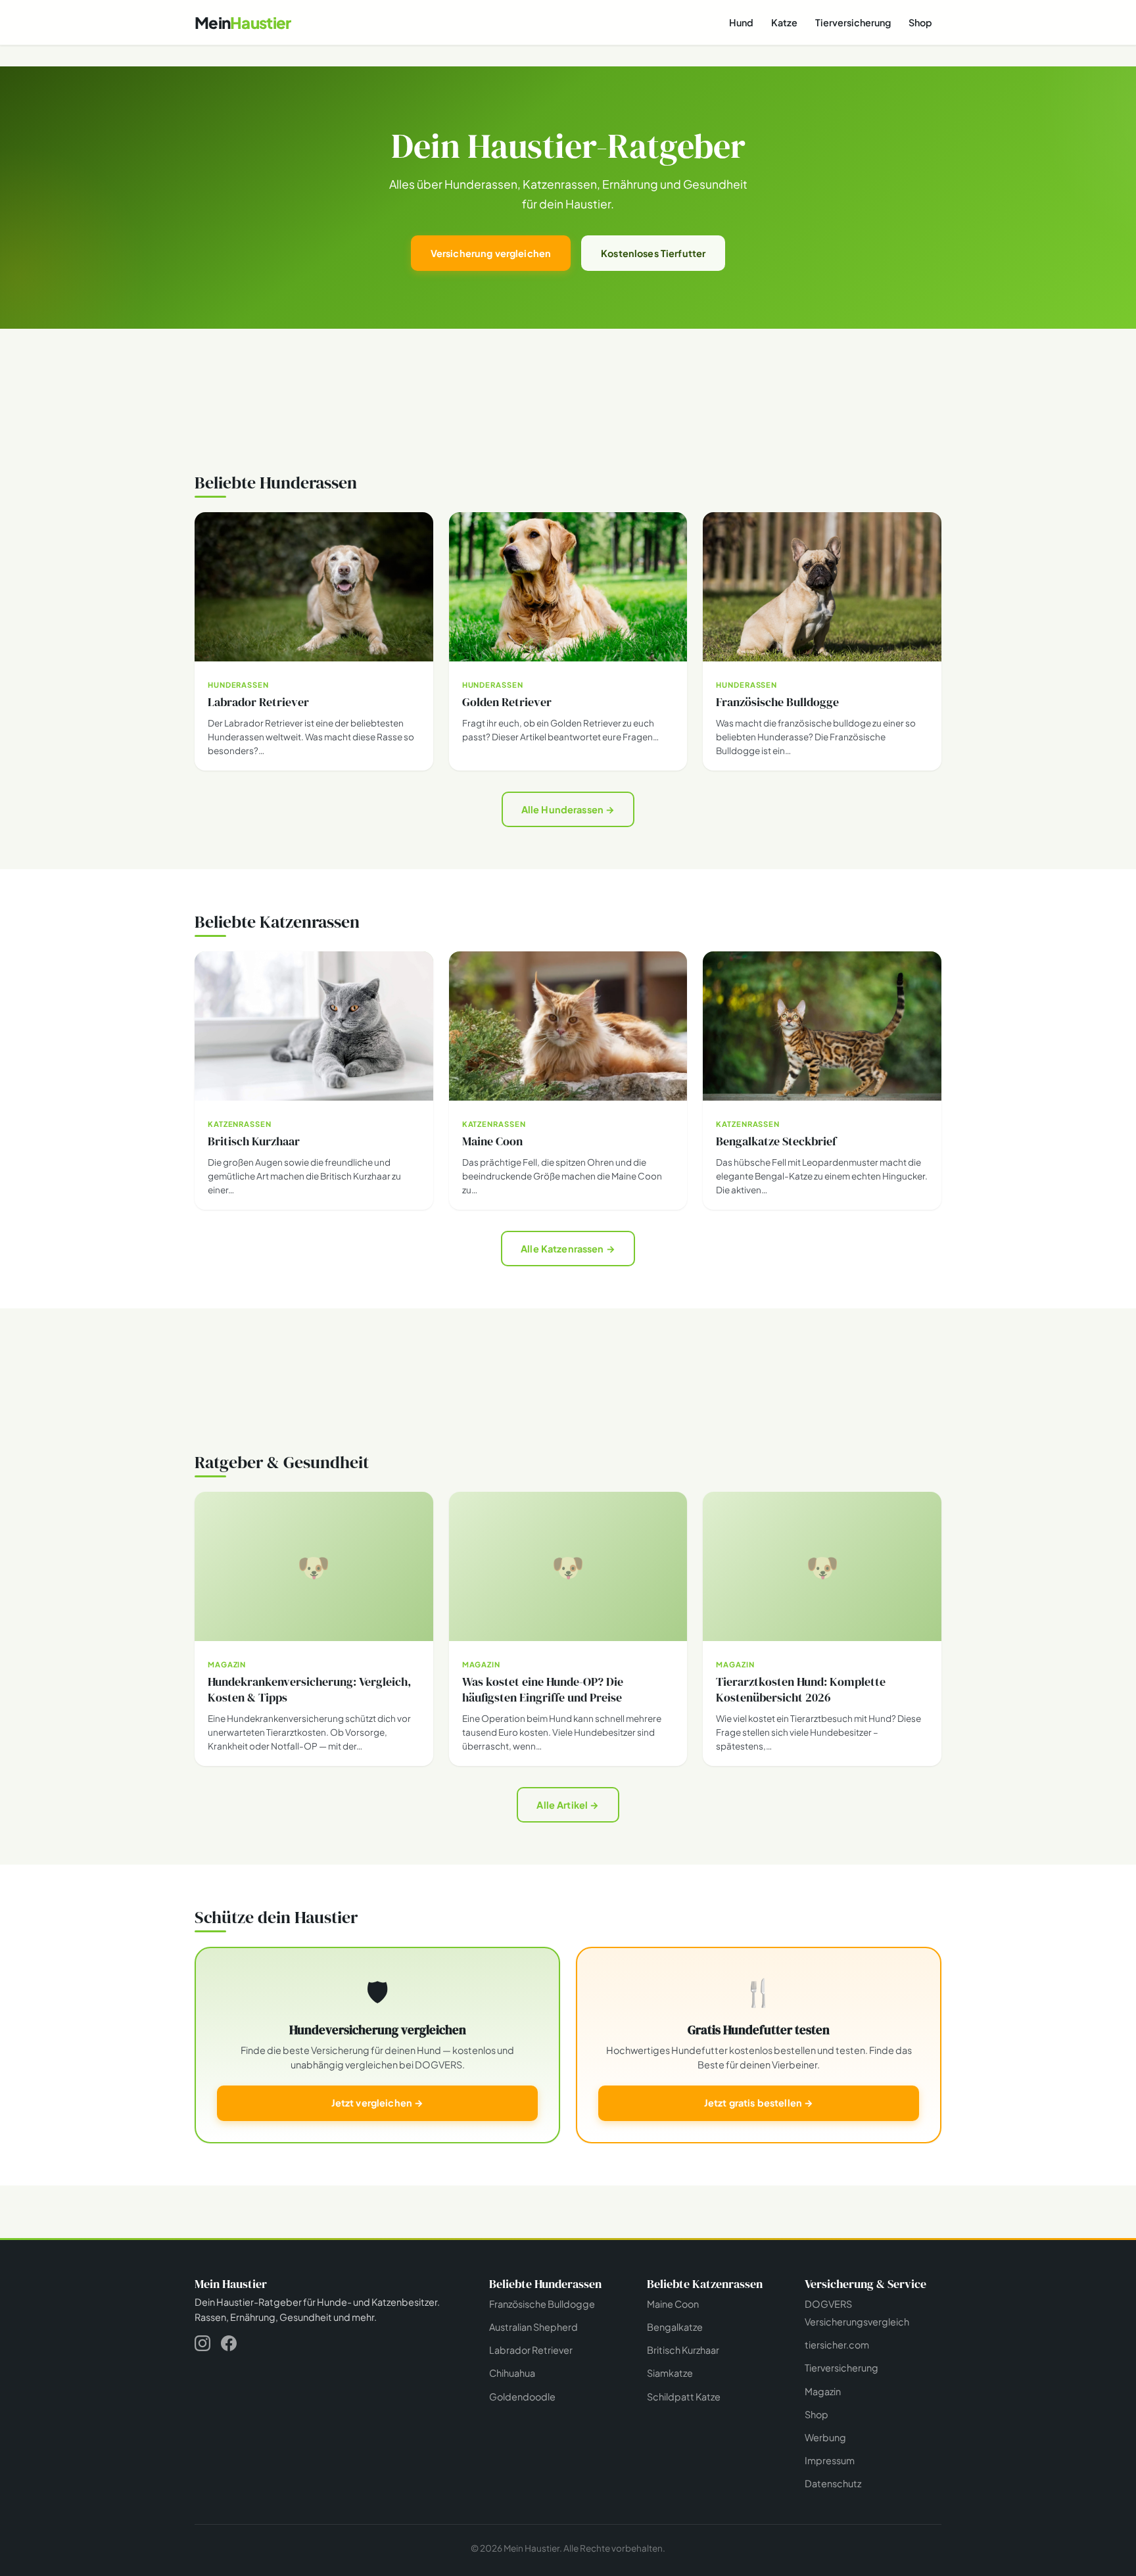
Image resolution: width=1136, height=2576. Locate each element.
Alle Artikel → (568, 1805)
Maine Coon (673, 2304)
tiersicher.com (837, 2345)
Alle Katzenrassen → (568, 1249)
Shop (920, 22)
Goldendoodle (522, 2396)
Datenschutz (833, 2483)
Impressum (830, 2460)
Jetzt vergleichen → (378, 2103)
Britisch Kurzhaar (683, 2350)
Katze (784, 22)
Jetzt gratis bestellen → (759, 2103)
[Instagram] (202, 2346)
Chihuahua (512, 2373)
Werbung (825, 2437)
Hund (741, 22)
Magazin (823, 2391)
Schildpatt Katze (684, 2396)
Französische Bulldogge (542, 2304)
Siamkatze (670, 2373)
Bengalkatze (675, 2327)
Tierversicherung (853, 22)
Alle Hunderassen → (568, 809)
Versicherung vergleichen (491, 253)
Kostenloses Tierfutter (653, 253)
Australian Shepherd (533, 2327)
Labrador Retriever (531, 2350)
